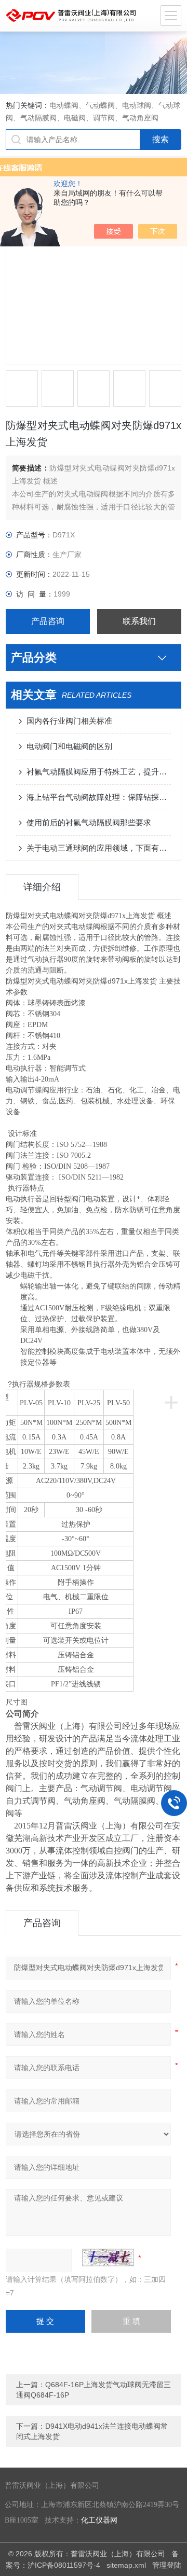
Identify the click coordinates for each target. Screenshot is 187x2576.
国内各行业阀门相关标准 (69, 721)
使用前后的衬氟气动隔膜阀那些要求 (89, 822)
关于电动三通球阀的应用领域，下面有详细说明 (99, 848)
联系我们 (139, 621)
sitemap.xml (126, 2565)
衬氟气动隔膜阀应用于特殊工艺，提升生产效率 (99, 772)
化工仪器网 (99, 2520)
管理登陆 (167, 2565)
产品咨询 (48, 621)
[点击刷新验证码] (108, 2258)
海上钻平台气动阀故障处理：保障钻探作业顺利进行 (99, 797)
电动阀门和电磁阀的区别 (69, 746)
